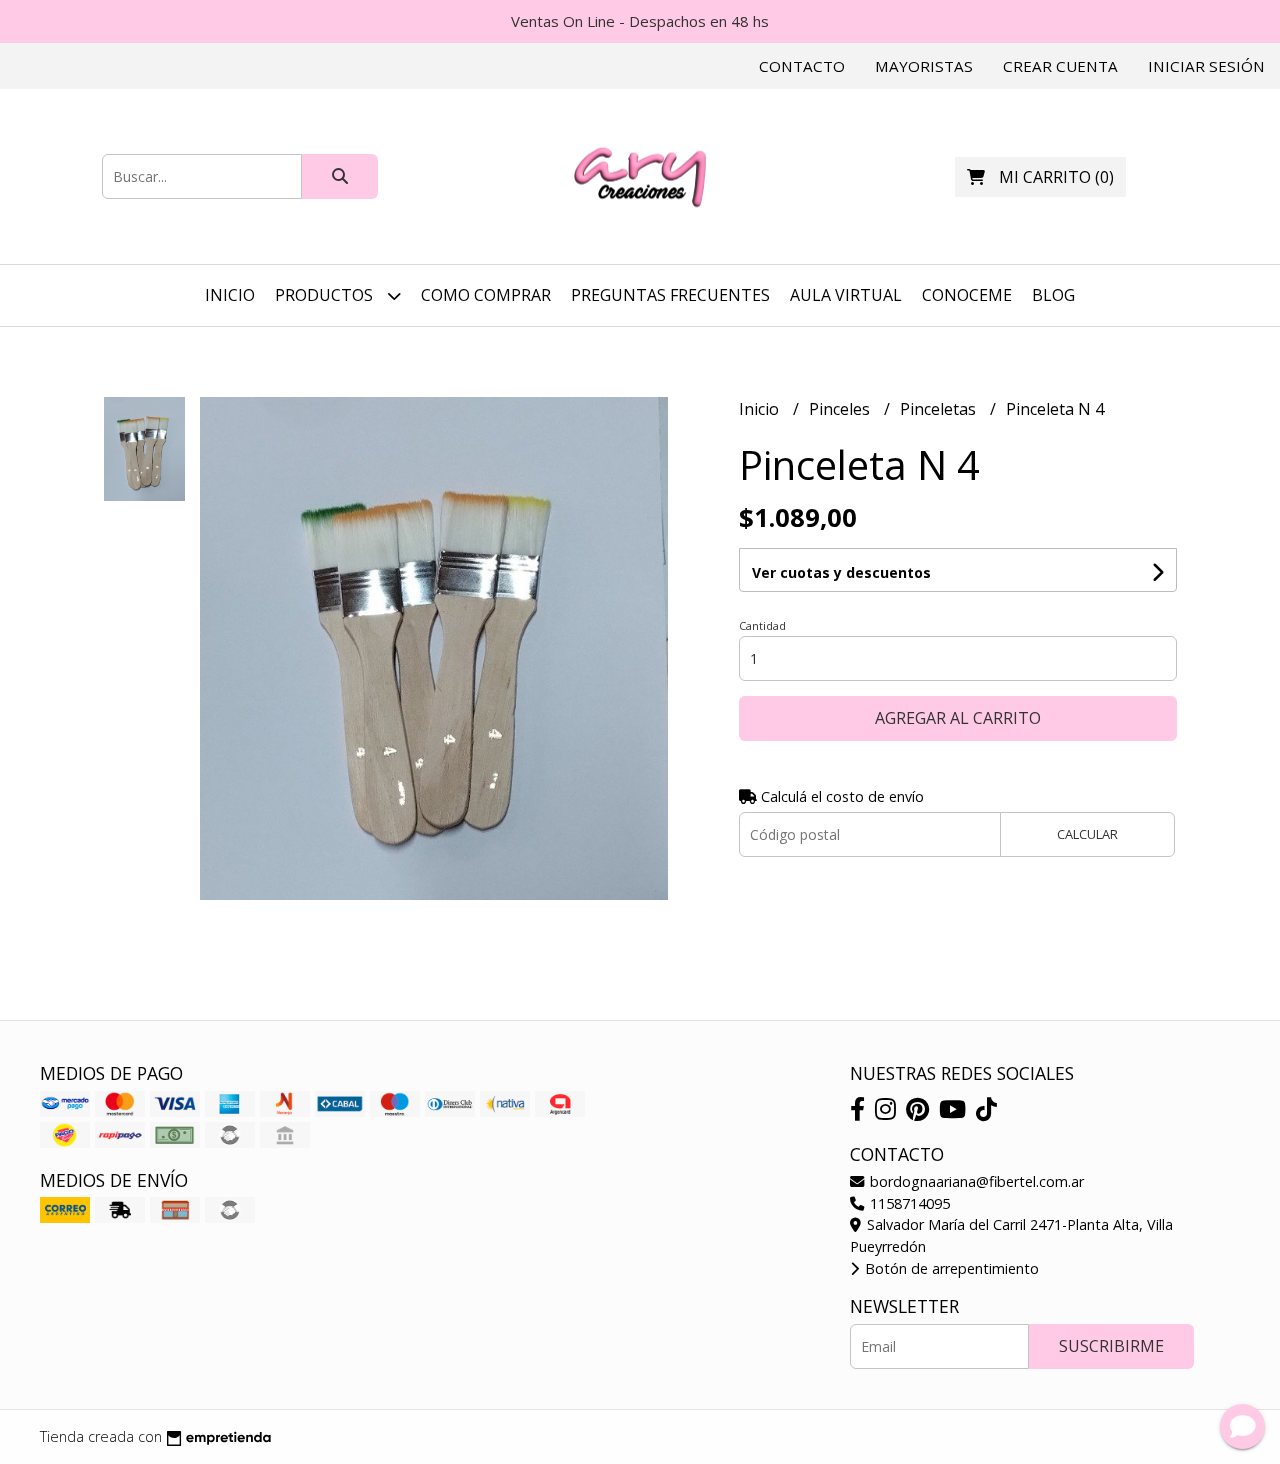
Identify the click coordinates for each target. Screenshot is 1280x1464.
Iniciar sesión (1206, 66)
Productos (326, 295)
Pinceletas (940, 409)
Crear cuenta (1060, 66)
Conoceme (967, 295)
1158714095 (908, 1203)
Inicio (230, 295)
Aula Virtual (846, 295)
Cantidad (762, 625)
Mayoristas (924, 66)
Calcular (1087, 834)
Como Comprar (486, 295)
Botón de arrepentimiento (950, 1268)
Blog (1053, 295)
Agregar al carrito (958, 718)
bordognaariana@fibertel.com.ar (975, 1181)
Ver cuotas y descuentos (841, 572)
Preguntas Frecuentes (670, 295)
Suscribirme (1111, 1346)
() (1056, 177)
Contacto (802, 66)
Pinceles (841, 409)
